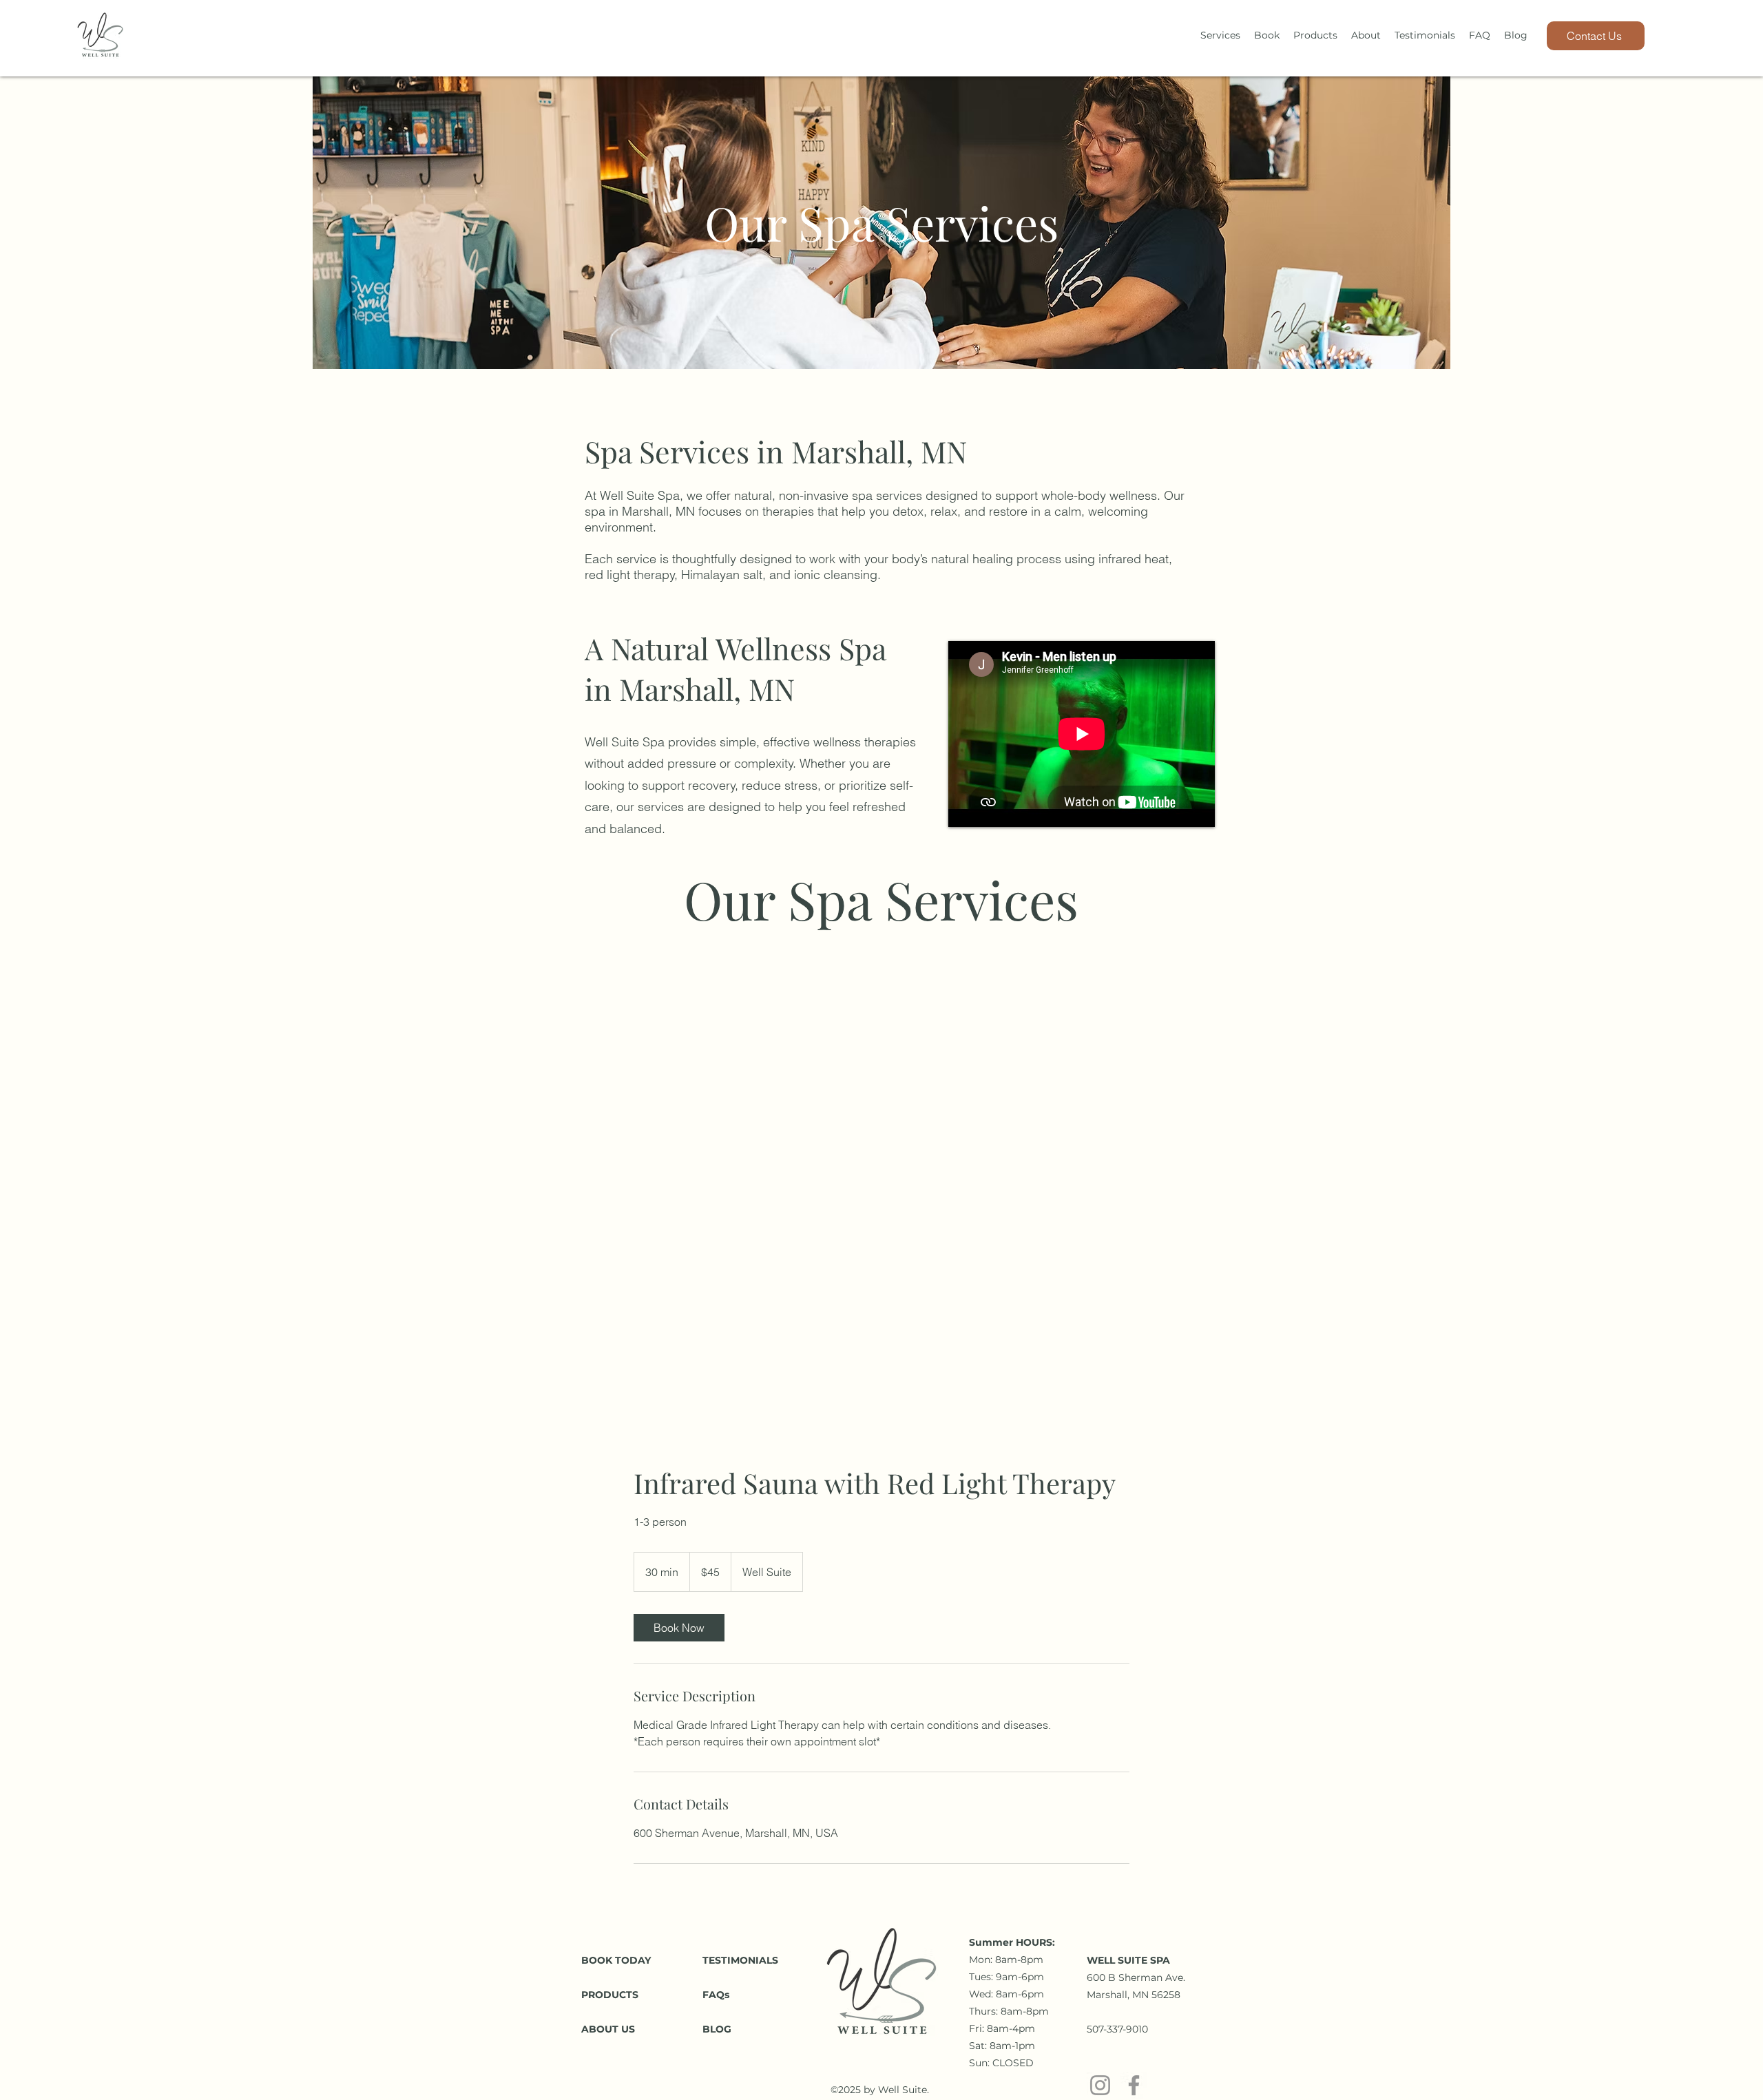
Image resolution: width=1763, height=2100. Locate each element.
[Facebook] (1134, 2085)
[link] (679, 1628)
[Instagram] (1100, 2085)
